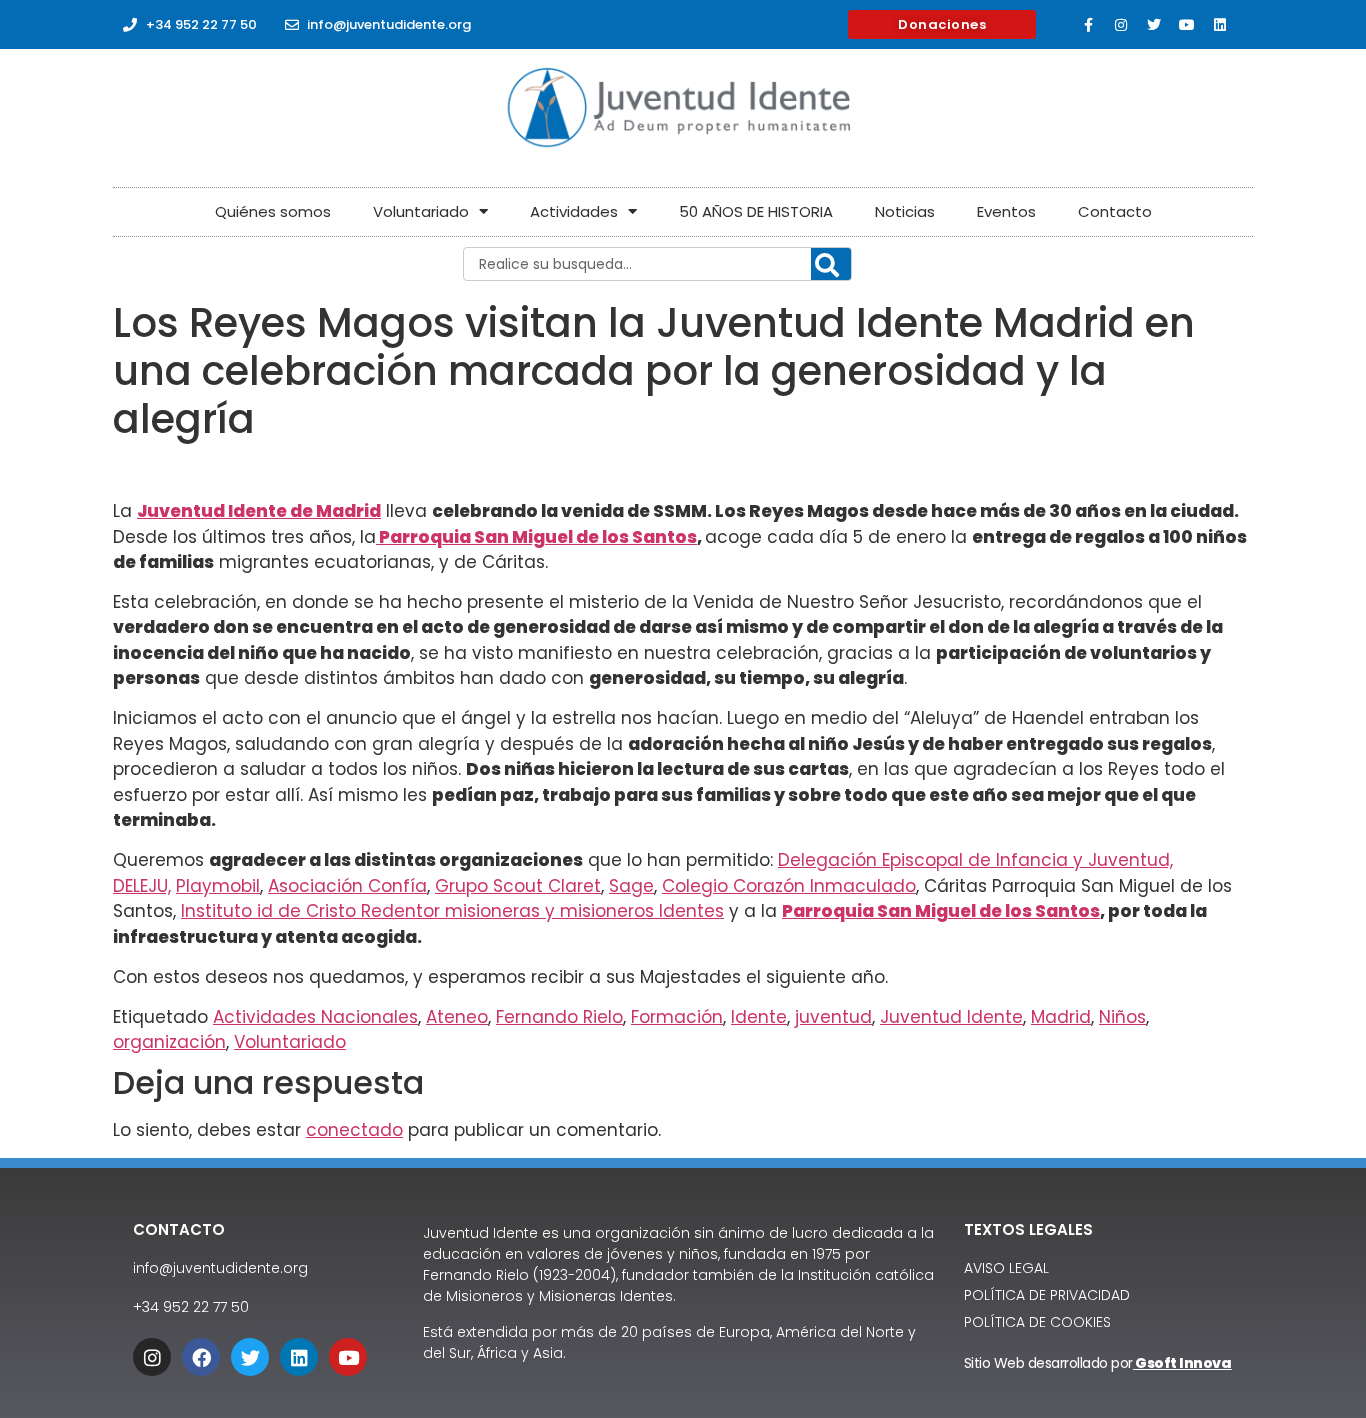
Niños (1122, 1017)
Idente (759, 1017)
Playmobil (218, 886)
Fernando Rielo (559, 1017)
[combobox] (657, 264)
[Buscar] (831, 265)
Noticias (905, 211)
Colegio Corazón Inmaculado (789, 886)
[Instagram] (1121, 25)
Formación (677, 1017)
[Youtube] (1187, 25)
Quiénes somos (273, 211)
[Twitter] (1154, 25)
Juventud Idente (951, 1017)
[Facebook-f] (1088, 25)
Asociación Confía (347, 886)
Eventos (1006, 211)
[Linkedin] (1220, 25)
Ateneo (457, 1017)
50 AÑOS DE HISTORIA (756, 211)
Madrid (1061, 1017)
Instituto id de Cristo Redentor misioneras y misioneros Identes (452, 911)
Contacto (1115, 211)
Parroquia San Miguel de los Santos (536, 537)
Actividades (574, 211)
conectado (354, 1130)
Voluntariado (421, 211)
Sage (631, 886)
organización (169, 1042)
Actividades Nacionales (315, 1017)
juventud (833, 1017)
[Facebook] (201, 1357)
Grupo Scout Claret (518, 886)
